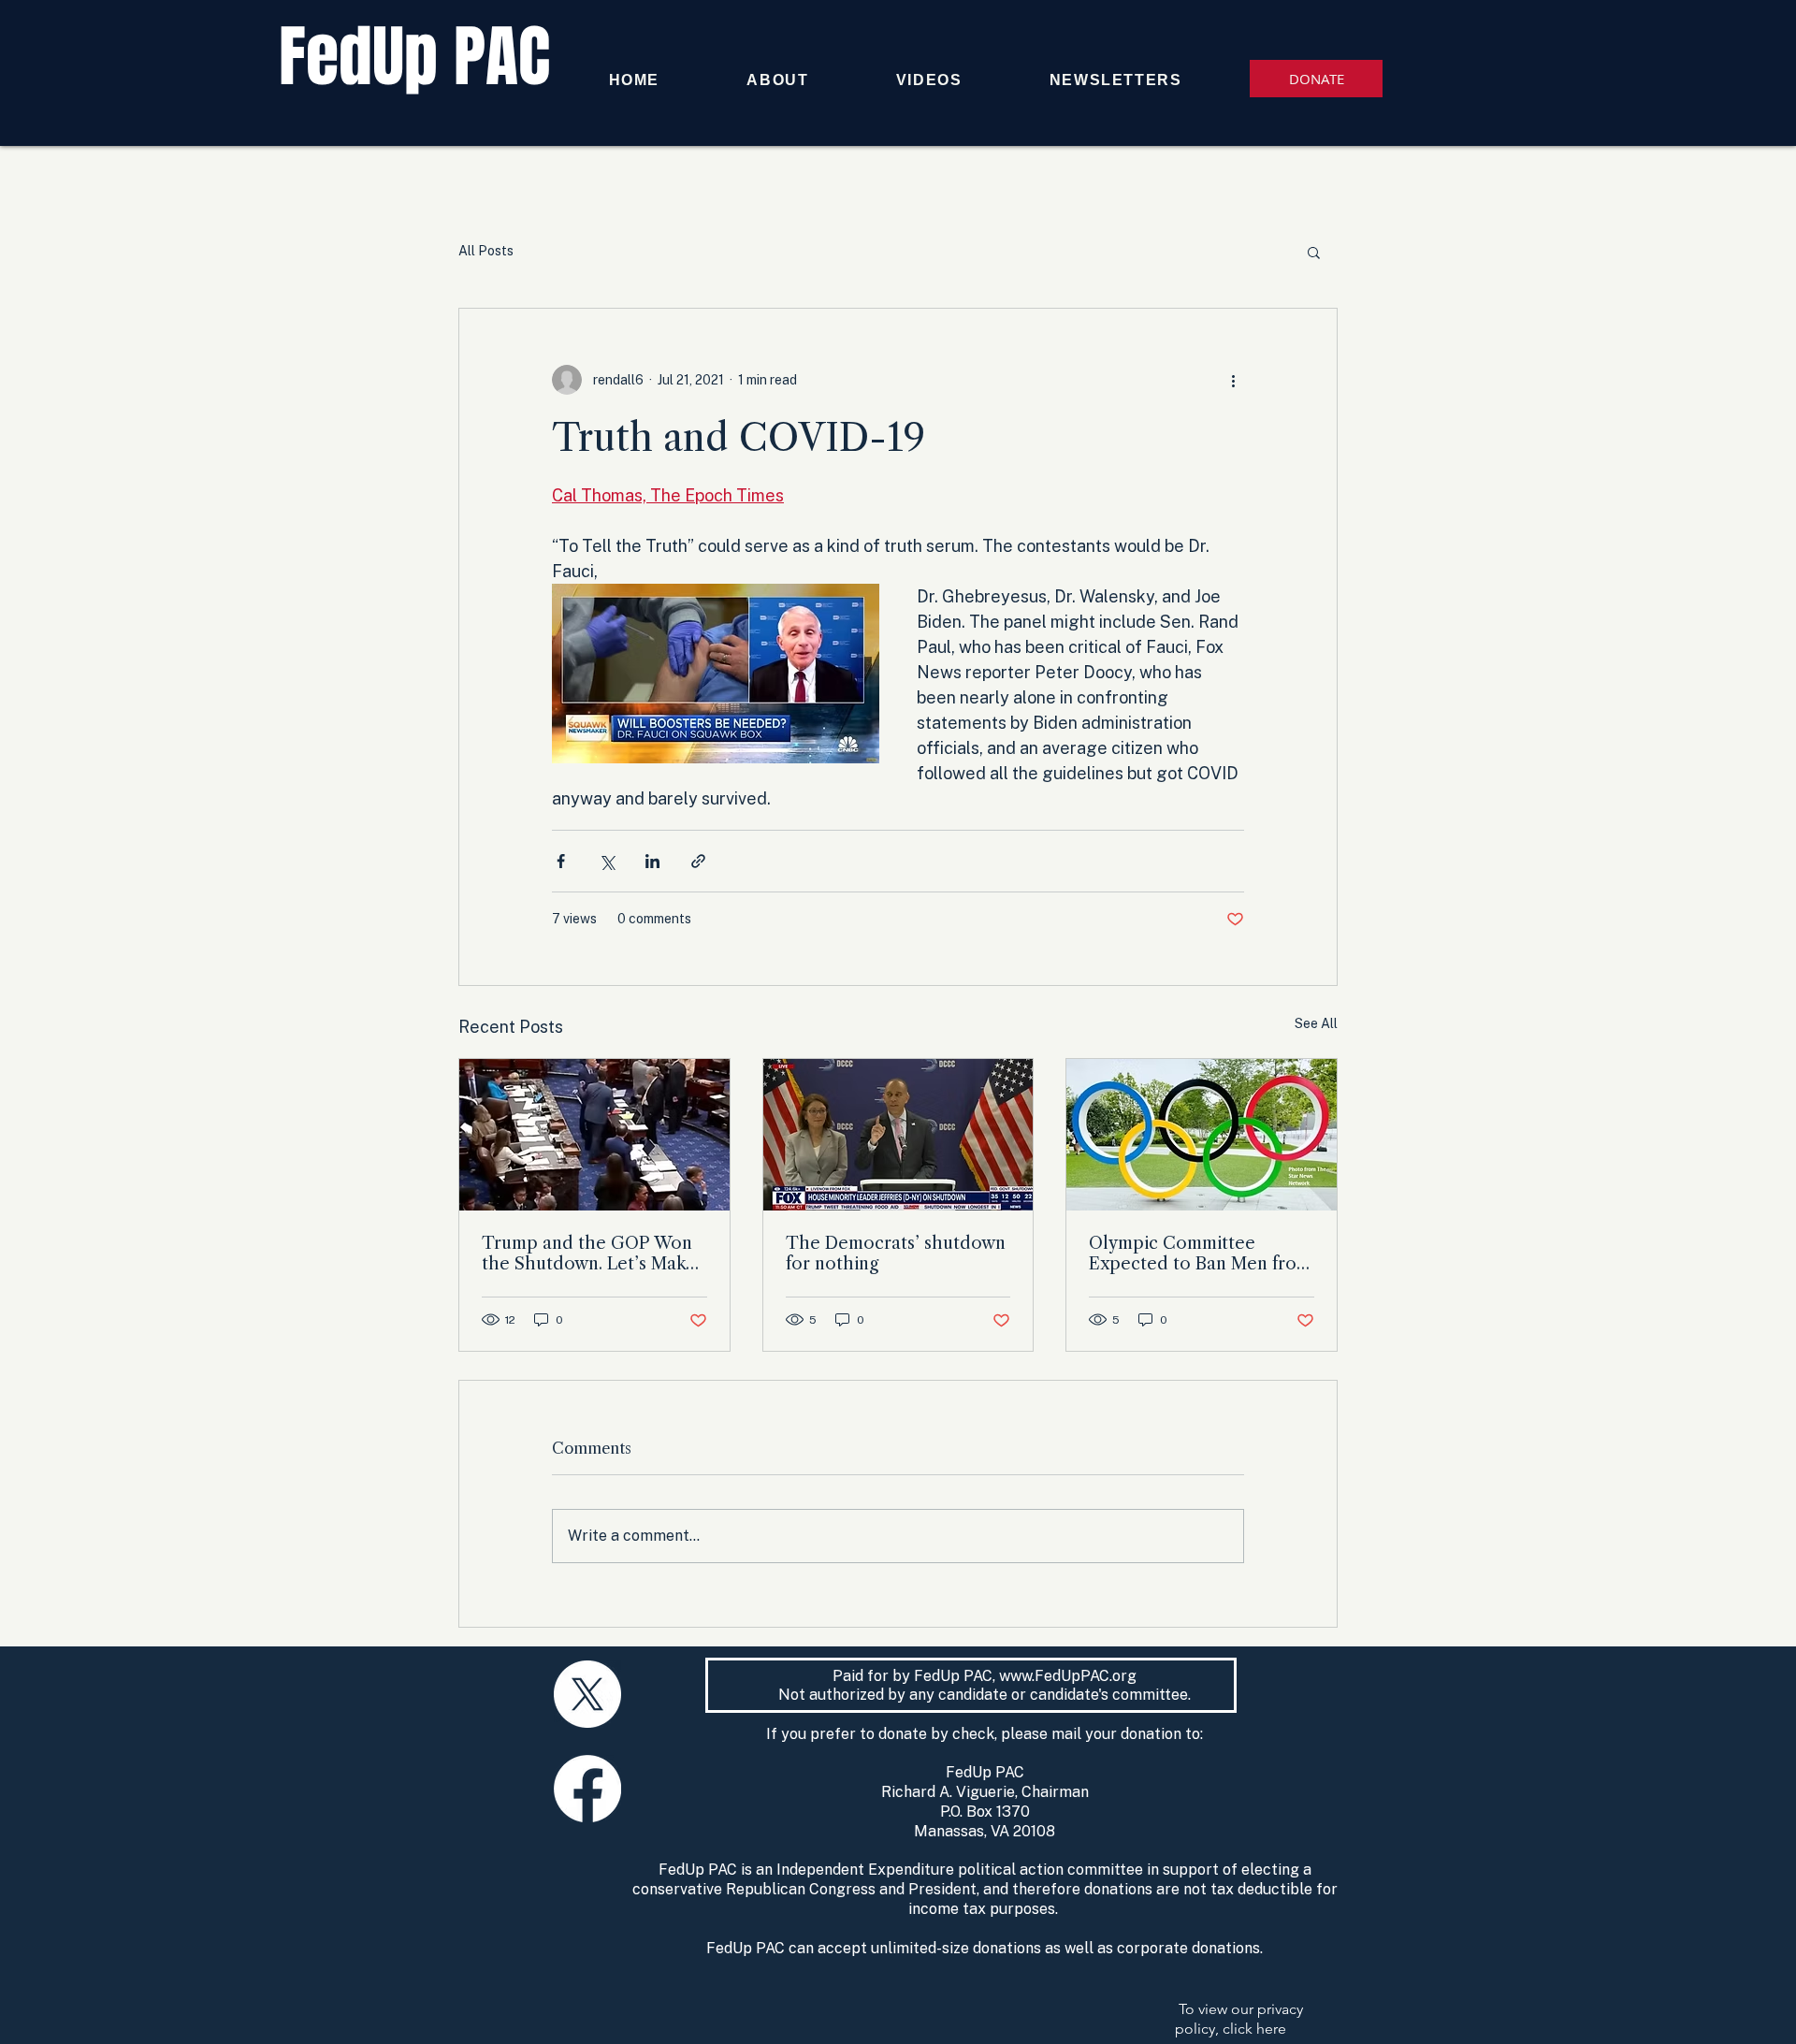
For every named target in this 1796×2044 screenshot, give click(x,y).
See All (1316, 1023)
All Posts (486, 251)
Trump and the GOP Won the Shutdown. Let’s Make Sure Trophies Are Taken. (589, 1254)
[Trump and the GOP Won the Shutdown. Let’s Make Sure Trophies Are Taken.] (594, 1135)
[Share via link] (698, 861)
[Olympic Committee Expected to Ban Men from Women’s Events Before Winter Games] (1202, 1135)
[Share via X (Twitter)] (607, 861)
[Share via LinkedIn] (652, 861)
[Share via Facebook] (561, 861)
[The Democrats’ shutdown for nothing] (898, 1135)
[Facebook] (587, 1789)
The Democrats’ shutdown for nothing (896, 1254)
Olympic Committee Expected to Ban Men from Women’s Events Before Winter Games (1200, 1254)
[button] (1314, 252)
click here (1254, 2029)
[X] (587, 1694)
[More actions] (1233, 380)
